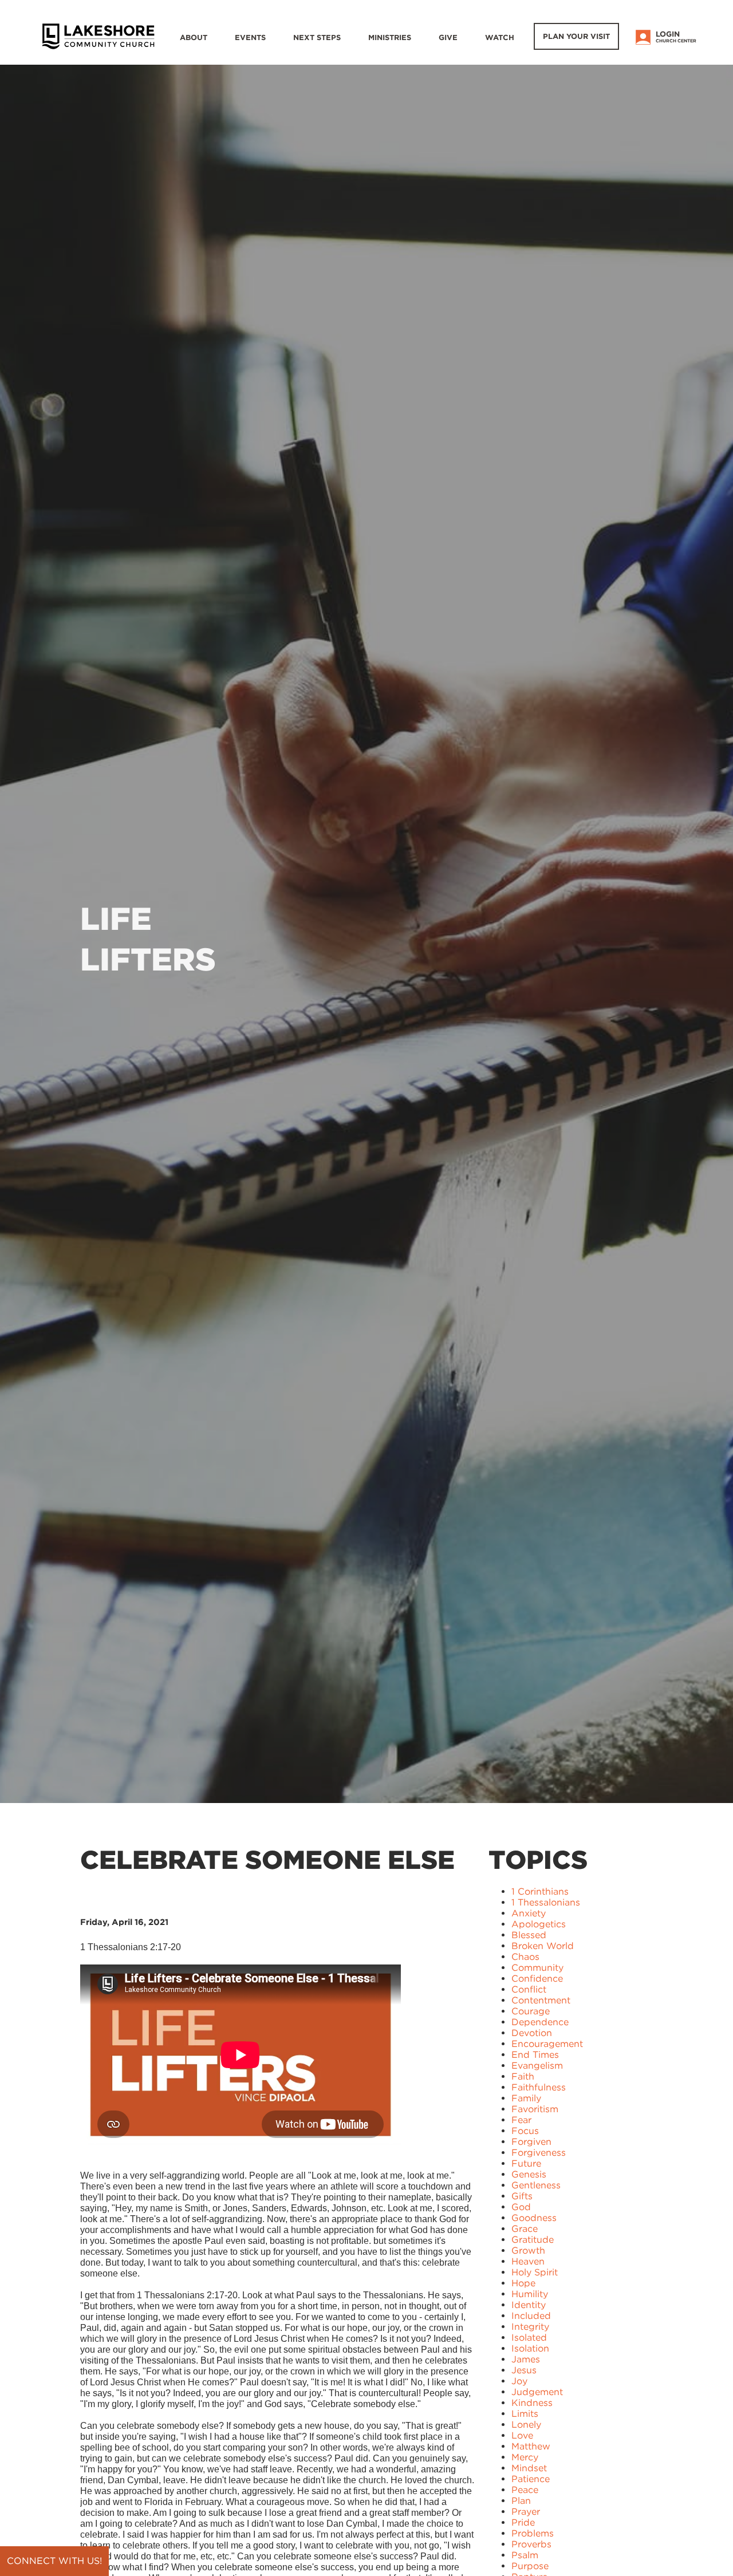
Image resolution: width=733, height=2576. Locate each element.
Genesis (529, 2174)
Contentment (541, 2000)
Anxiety (529, 1913)
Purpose (530, 2566)
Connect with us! (54, 2561)
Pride (523, 2522)
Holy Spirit (535, 2272)
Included (531, 2316)
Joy (519, 2381)
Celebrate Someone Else (267, 1860)
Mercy (525, 2457)
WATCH (500, 38)
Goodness (534, 2218)
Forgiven (531, 2142)
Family (526, 2098)
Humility (530, 2294)
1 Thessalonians (546, 1902)
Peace (525, 2490)
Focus (525, 2131)
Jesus (524, 2370)
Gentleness (536, 2185)
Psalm (525, 2555)
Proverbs (531, 2544)
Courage (531, 2011)
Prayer (526, 2512)
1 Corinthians (540, 1891)
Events (250, 38)
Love (522, 2435)
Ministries (390, 38)
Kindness (532, 2403)
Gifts (522, 2196)
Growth (528, 2250)
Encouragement (547, 2044)
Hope (523, 2283)
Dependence (540, 2022)
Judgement (537, 2392)
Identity (529, 2305)
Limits (525, 2414)
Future (526, 2163)
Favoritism (535, 2109)
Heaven (528, 2261)
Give (448, 38)
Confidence (537, 1979)
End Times (535, 2055)
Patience (531, 2479)
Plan (521, 2501)
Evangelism (537, 2066)
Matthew (531, 2446)
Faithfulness (539, 2087)
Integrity (530, 2327)
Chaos (525, 1957)
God (521, 2207)
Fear (521, 2120)
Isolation (530, 2348)
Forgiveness (539, 2153)
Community (537, 1968)
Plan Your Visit (576, 36)
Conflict (529, 1989)
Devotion (532, 2033)
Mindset (529, 2468)
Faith (523, 2076)
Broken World (543, 1946)
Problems (533, 2533)
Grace (525, 2229)
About (194, 38)
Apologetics (539, 1924)
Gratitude (533, 2240)
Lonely (526, 2425)
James (526, 2359)
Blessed (529, 1935)
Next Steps (317, 38)
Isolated (529, 2338)
